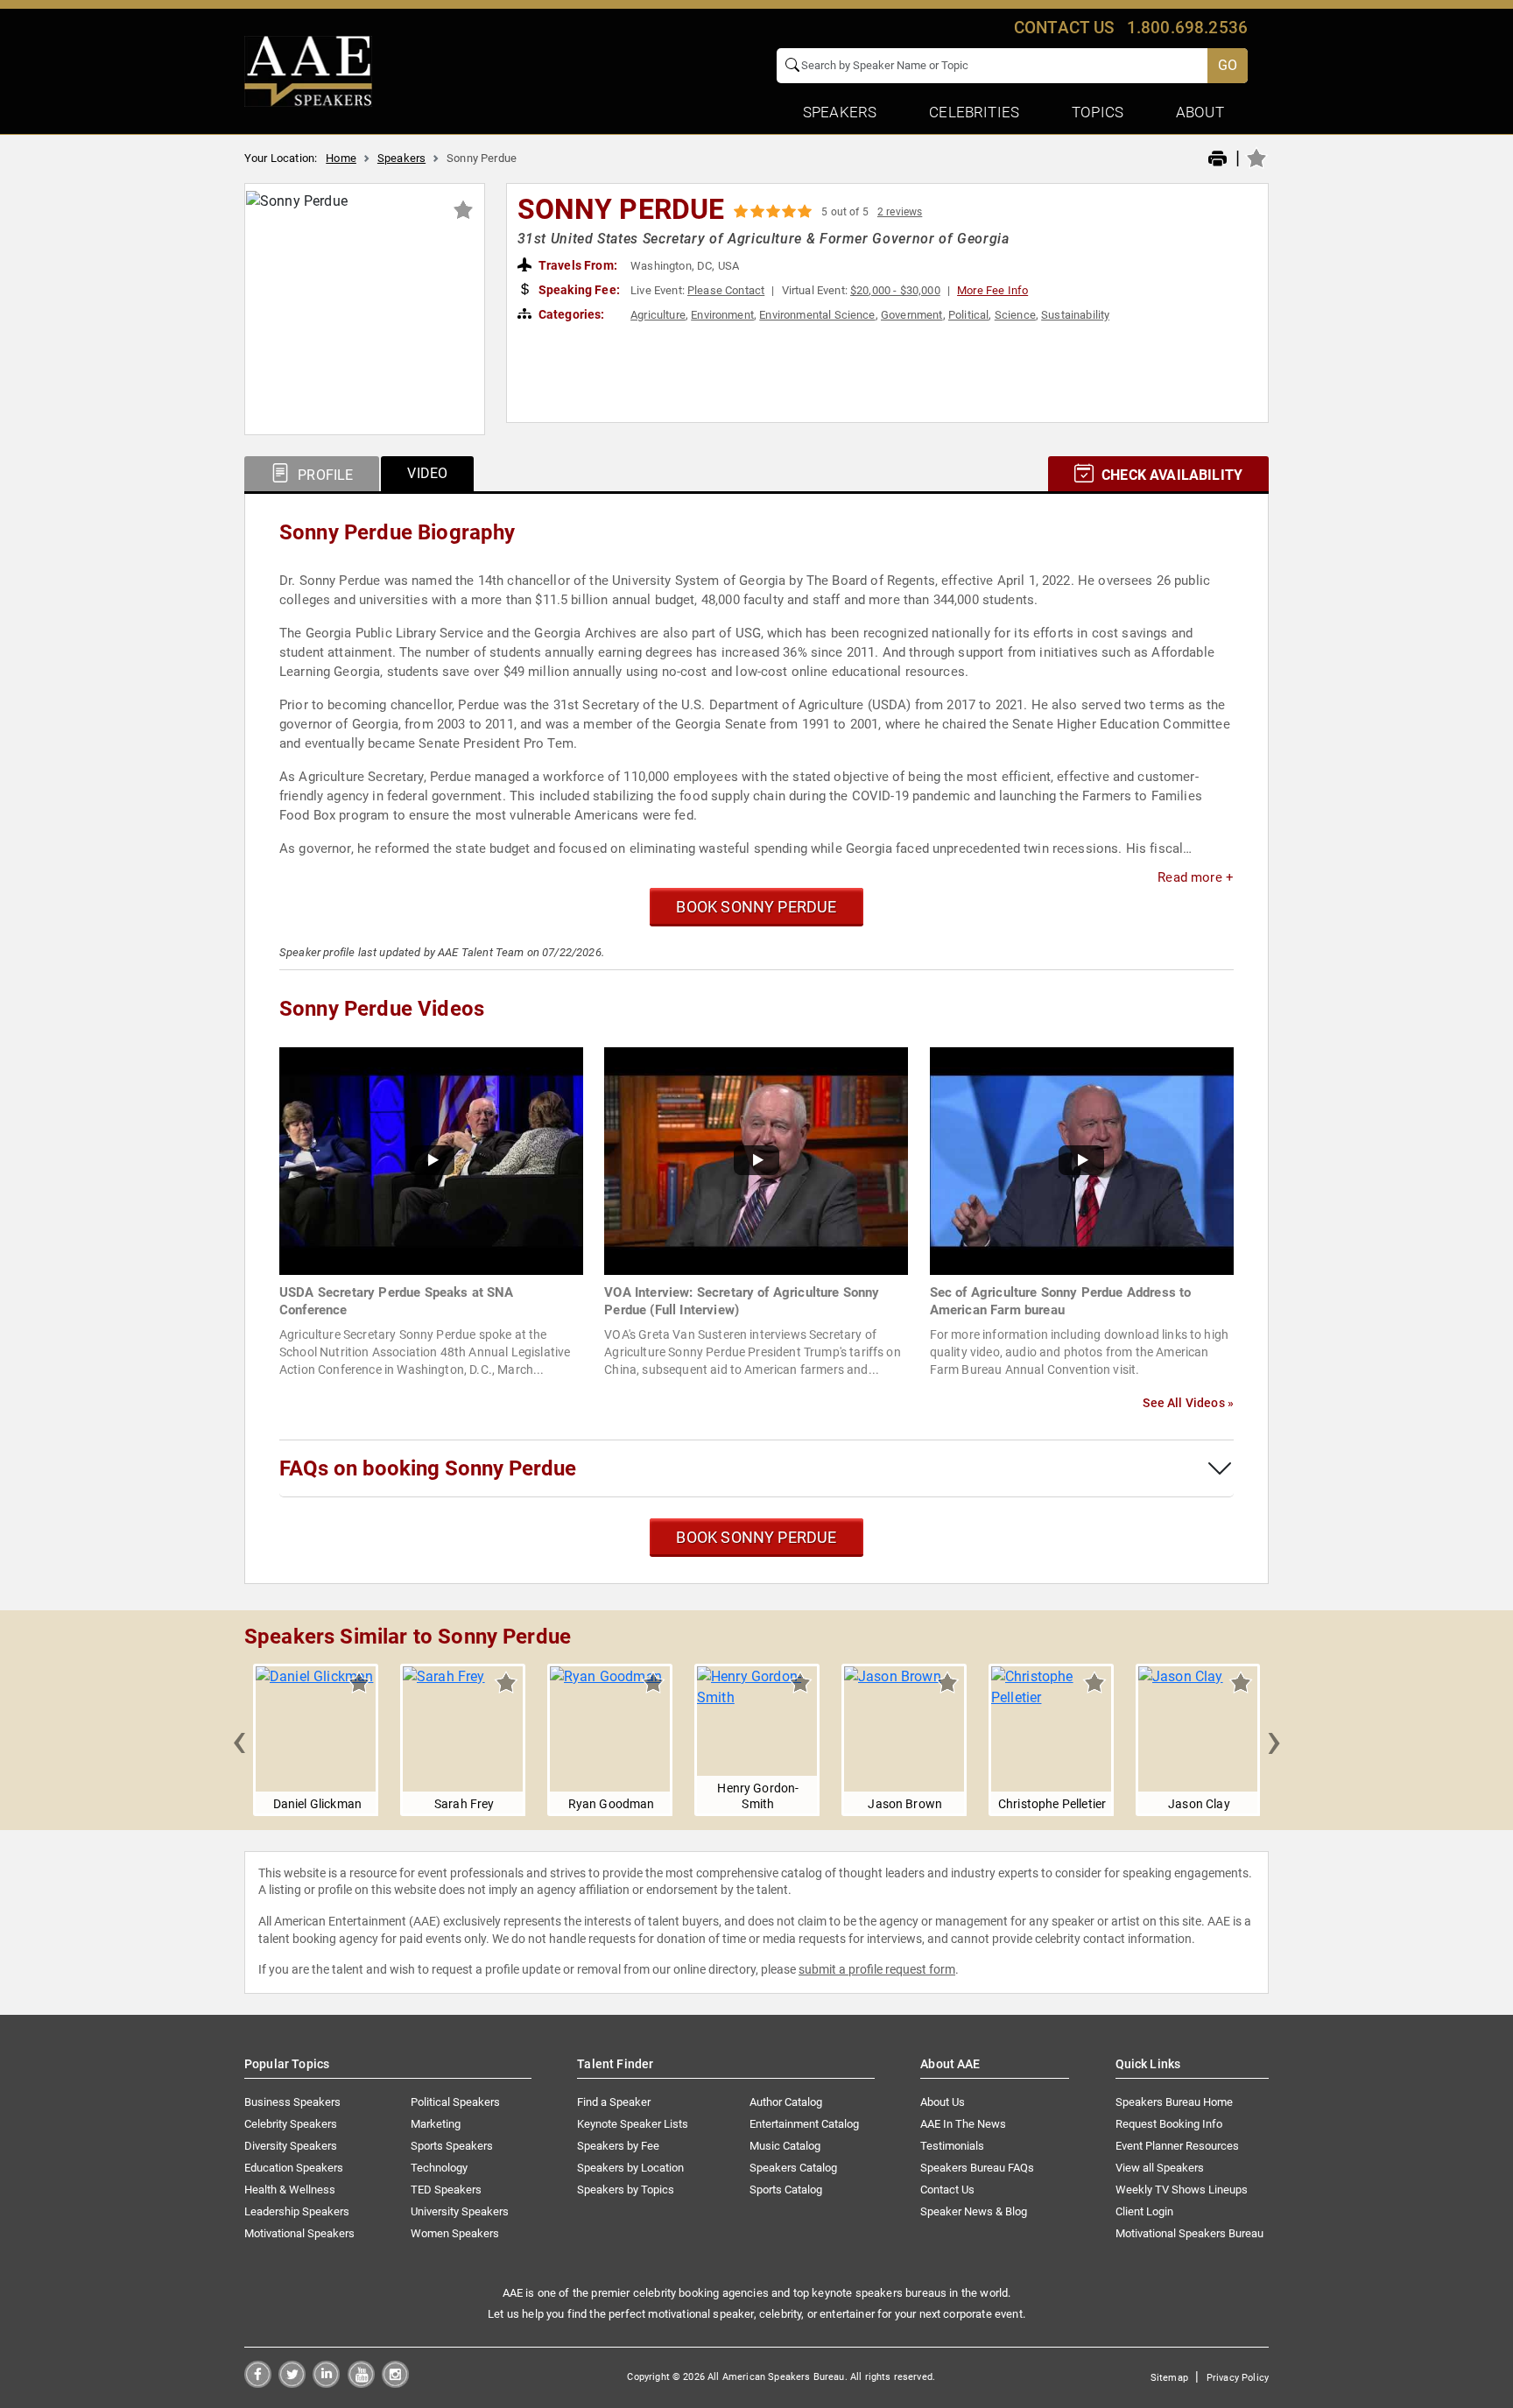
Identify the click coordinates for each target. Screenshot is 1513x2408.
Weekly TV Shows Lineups (1182, 2190)
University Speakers (460, 2211)
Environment (722, 315)
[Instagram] (395, 2383)
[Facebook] (258, 2383)
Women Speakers (455, 2233)
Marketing (436, 2124)
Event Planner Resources (1177, 2146)
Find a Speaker (614, 2102)
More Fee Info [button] (992, 290)
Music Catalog (785, 2146)
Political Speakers (455, 2102)
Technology (439, 2168)
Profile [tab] (324, 475)
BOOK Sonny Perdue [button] (756, 907)
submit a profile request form (877, 1969)
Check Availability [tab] (1170, 475)
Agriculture (658, 315)
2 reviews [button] (900, 212)
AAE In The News (963, 2124)
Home (341, 158)
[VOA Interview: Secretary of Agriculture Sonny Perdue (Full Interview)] (756, 1160)
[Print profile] (1217, 159)
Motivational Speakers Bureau (1189, 2233)
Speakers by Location (630, 2168)
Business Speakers (292, 2102)
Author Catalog (786, 2102)
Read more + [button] (1196, 877)
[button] (239, 1740)
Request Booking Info (1169, 2124)
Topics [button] (1098, 112)
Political (968, 315)
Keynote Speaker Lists (633, 2124)
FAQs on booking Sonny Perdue (428, 1468)
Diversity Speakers (291, 2146)
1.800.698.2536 (1187, 28)
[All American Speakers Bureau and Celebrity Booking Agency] (308, 70)
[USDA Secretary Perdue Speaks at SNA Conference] (431, 1160)
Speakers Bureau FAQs (977, 2168)
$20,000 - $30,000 (895, 290)
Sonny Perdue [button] (621, 209)
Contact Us (947, 2190)
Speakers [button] (840, 112)
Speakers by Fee (618, 2146)
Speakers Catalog (793, 2168)
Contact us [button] (1064, 28)
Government (912, 315)
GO (1228, 65)
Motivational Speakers (299, 2233)
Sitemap (1169, 2378)
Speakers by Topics (626, 2190)
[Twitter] (292, 2383)
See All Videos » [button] (1188, 1403)
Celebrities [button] (974, 112)
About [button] (1200, 112)
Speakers (401, 158)
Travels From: (577, 265)
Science (1015, 315)
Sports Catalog (786, 2190)
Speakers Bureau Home (1174, 2102)
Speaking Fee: (578, 290)
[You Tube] (361, 2383)
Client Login (1144, 2211)
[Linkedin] (326, 2383)
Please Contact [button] (726, 290)
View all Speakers (1160, 2168)
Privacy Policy (1238, 2378)
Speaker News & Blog (974, 2211)
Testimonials (952, 2146)
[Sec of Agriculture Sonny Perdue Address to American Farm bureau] (1082, 1160)
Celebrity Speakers (291, 2124)
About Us (943, 2102)
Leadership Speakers (297, 2211)
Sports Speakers (452, 2146)
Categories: (570, 314)
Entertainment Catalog (804, 2124)
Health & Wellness (290, 2190)
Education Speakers (294, 2168)
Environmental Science (817, 315)
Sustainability (1075, 315)
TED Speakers (446, 2190)
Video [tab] (427, 473)
